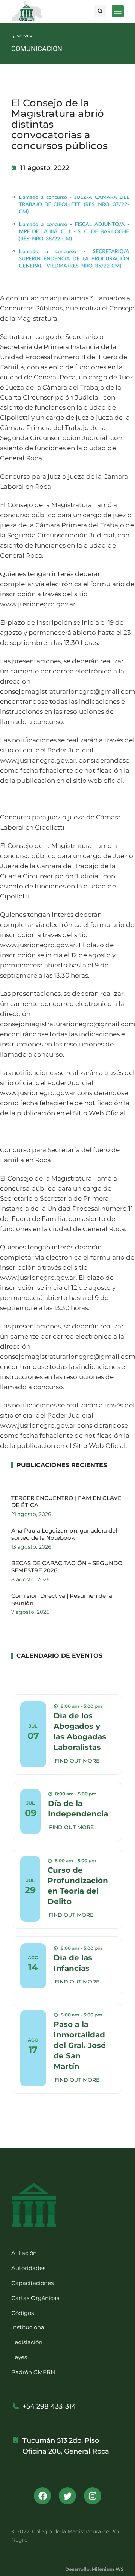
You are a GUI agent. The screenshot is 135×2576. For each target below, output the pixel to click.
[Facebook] (42, 2496)
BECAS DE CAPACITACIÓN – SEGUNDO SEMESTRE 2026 (67, 1567)
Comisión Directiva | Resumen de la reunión (62, 1599)
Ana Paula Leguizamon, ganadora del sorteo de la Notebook (64, 1534)
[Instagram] (93, 2496)
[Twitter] (67, 2496)
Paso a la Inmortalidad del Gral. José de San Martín (80, 2045)
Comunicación (37, 49)
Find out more (77, 1761)
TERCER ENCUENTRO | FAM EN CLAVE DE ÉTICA (66, 1502)
